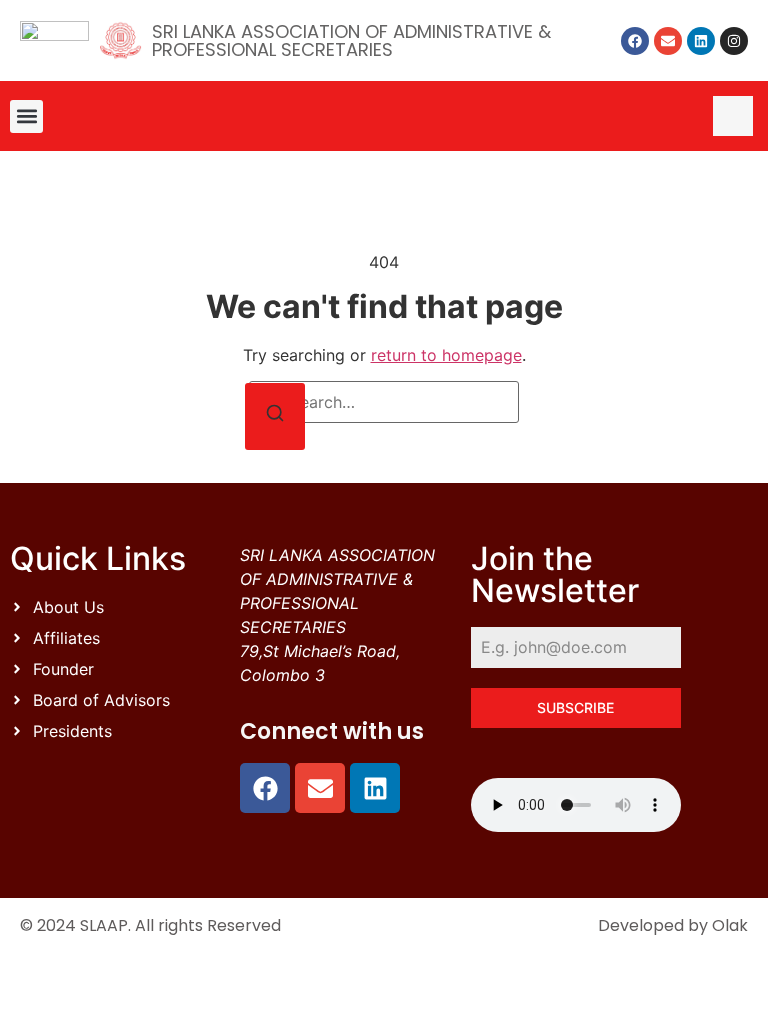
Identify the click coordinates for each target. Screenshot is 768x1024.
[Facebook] (635, 41)
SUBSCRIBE (575, 707)
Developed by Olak (673, 925)
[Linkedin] (701, 41)
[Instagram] (734, 41)
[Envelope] (668, 41)
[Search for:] (384, 402)
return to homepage (446, 355)
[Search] (275, 416)
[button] (26, 116)
